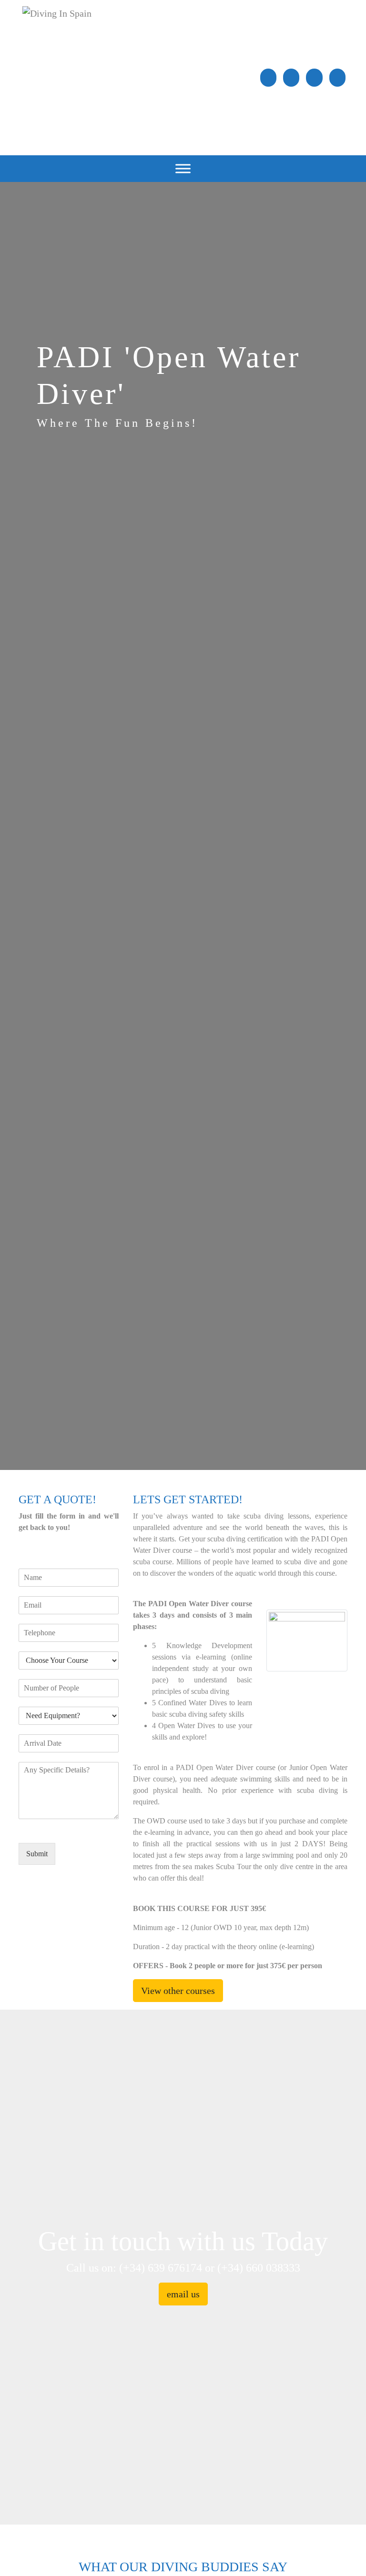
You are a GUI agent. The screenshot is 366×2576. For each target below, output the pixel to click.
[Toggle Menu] (183, 168)
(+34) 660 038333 (259, 2268)
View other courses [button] (178, 1991)
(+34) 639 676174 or (168, 2268)
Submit (37, 1854)
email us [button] (183, 2294)
